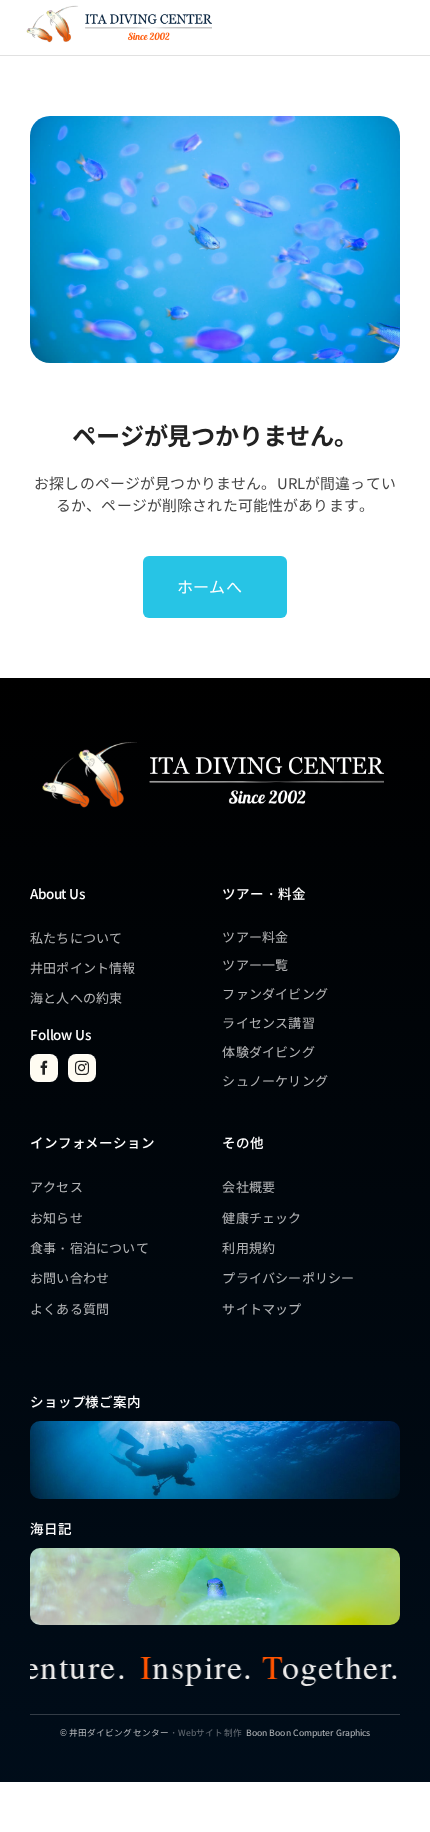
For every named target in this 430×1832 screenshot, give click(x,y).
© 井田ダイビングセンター (114, 1732)
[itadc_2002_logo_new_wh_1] (211, 739)
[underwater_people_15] (215, 1427)
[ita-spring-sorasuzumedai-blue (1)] (215, 1554)
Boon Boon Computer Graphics (308, 1732)
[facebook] (44, 1068)
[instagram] (82, 1068)
